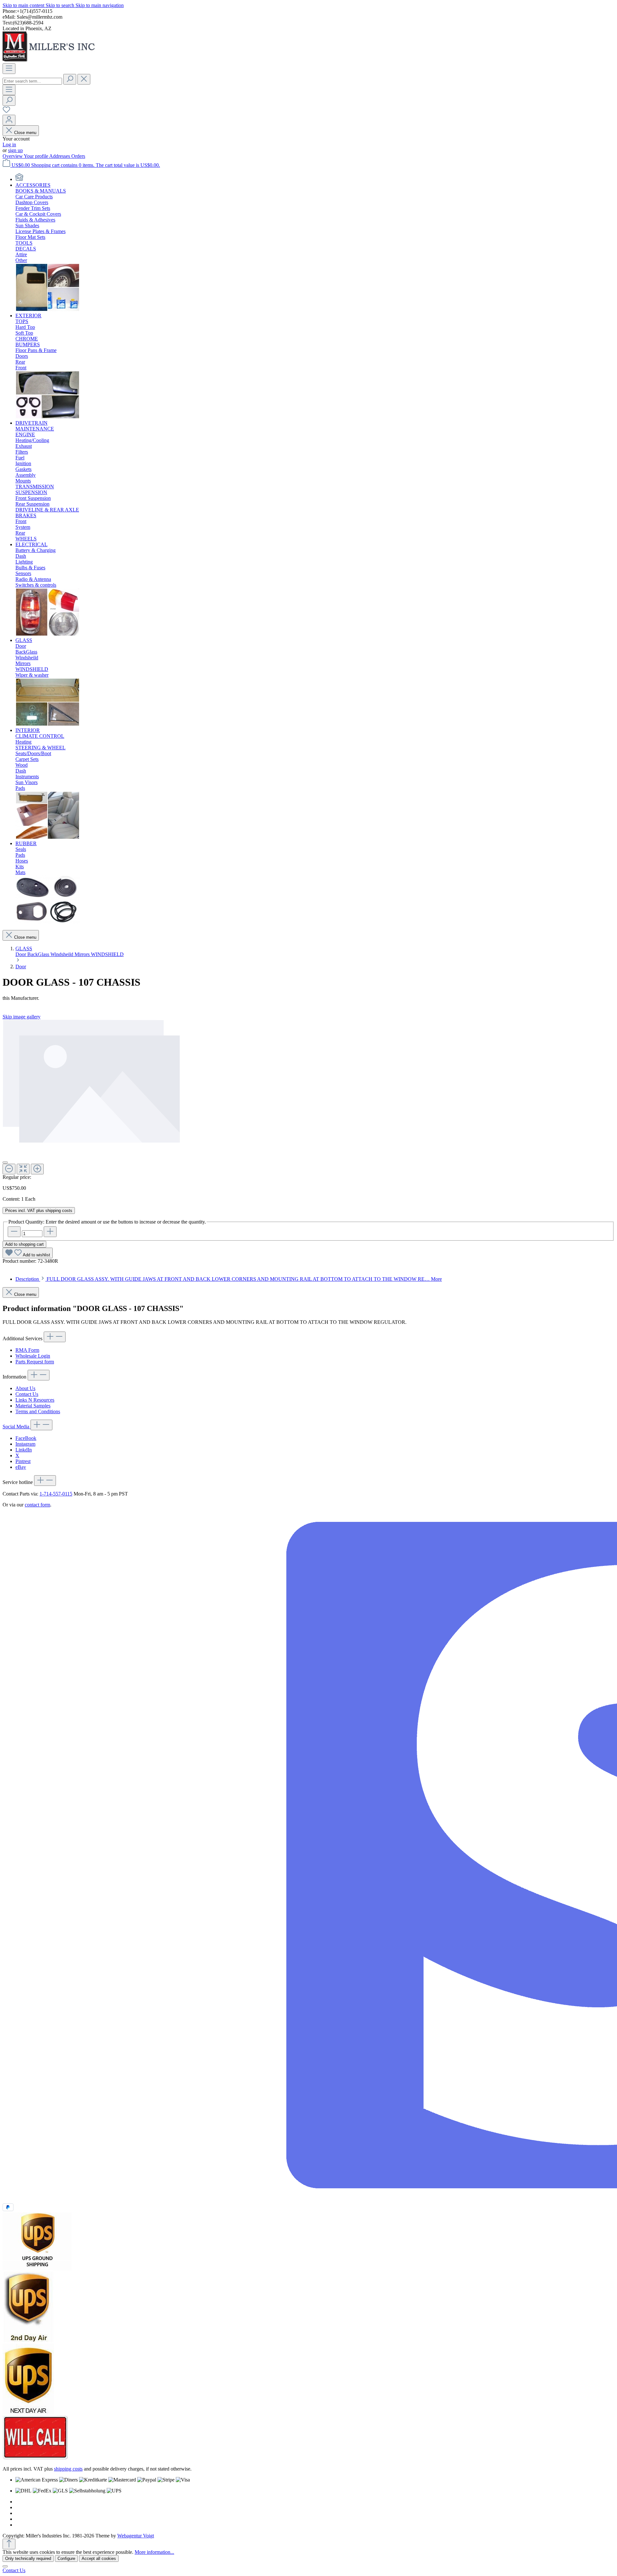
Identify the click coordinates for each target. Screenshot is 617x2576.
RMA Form (27, 1350)
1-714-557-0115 (56, 1494)
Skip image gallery (22, 1017)
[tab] (229, 1279)
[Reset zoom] (23, 1169)
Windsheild (63, 954)
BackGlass (39, 954)
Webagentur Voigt (136, 2536)
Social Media (17, 1427)
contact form (37, 1505)
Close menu (25, 133)
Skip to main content (24, 5)
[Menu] (9, 69)
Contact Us (27, 1394)
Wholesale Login (33, 1356)
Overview (13, 156)
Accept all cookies (99, 2558)
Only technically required (28, 2558)
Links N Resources (35, 1400)
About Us (25, 1388)
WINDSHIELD (107, 954)
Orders (78, 156)
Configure (66, 2558)
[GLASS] (48, 724)
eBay (21, 1467)
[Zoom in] (37, 1169)
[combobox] (32, 81)
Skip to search (61, 5)
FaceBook (26, 1438)
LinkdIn (24, 1450)
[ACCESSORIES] (48, 310)
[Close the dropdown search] (84, 79)
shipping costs (68, 2469)
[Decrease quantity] (14, 1232)
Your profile (36, 156)
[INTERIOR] (48, 838)
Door (21, 954)
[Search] (70, 79)
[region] (308, 1097)
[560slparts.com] (19, 179)
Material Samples (33, 1406)
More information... (154, 2552)
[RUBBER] (48, 922)
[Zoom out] (9, 1169)
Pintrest (23, 1461)
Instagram (25, 1444)
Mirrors (83, 954)
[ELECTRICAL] (48, 634)
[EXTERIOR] (48, 417)
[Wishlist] (6, 112)
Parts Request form (35, 1362)
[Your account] (9, 120)
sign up (15, 150)
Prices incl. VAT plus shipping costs (39, 1211)
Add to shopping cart (24, 1244)
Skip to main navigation (100, 5)
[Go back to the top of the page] (9, 2544)
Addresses (60, 156)
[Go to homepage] (51, 60)
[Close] (5, 1162)
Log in (9, 145)
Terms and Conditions (38, 1411)
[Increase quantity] (50, 1232)
